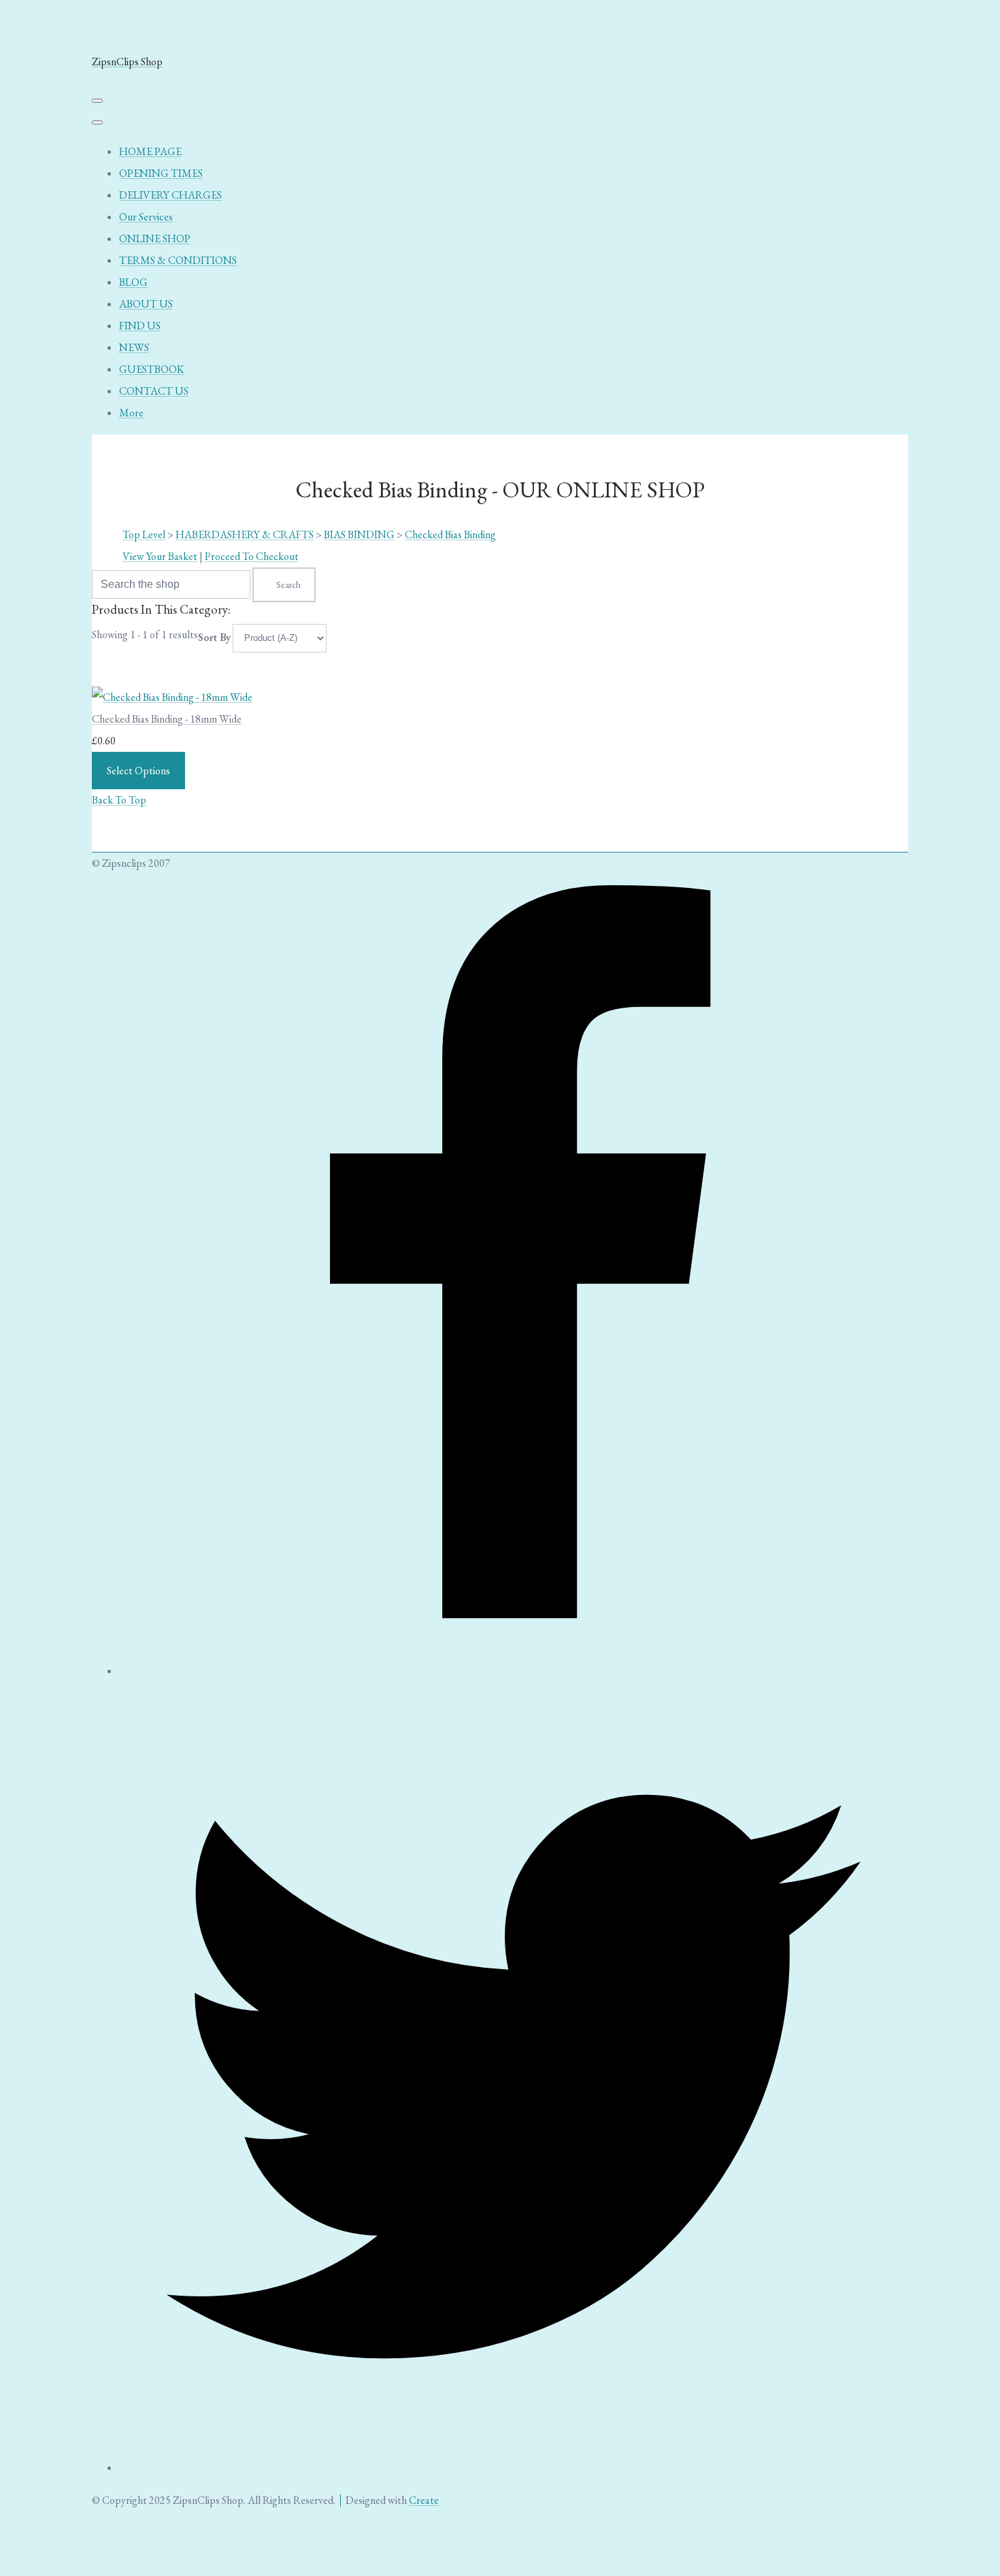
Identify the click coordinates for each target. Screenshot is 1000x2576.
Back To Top (119, 800)
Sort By (214, 637)
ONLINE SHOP (155, 238)
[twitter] (514, 2467)
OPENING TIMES (161, 173)
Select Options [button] (138, 771)
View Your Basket (160, 556)
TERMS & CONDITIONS (178, 260)
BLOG (133, 282)
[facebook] (514, 1671)
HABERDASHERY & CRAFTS (245, 534)
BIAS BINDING (359, 534)
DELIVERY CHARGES (170, 195)
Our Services (146, 217)
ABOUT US (146, 304)
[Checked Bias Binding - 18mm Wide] (172, 697)
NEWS (134, 347)
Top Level (144, 534)
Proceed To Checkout (252, 556)
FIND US (140, 326)
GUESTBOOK (152, 369)
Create (424, 2500)
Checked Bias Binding (450, 534)
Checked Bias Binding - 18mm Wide (167, 719)
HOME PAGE (150, 151)
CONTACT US (154, 391)
